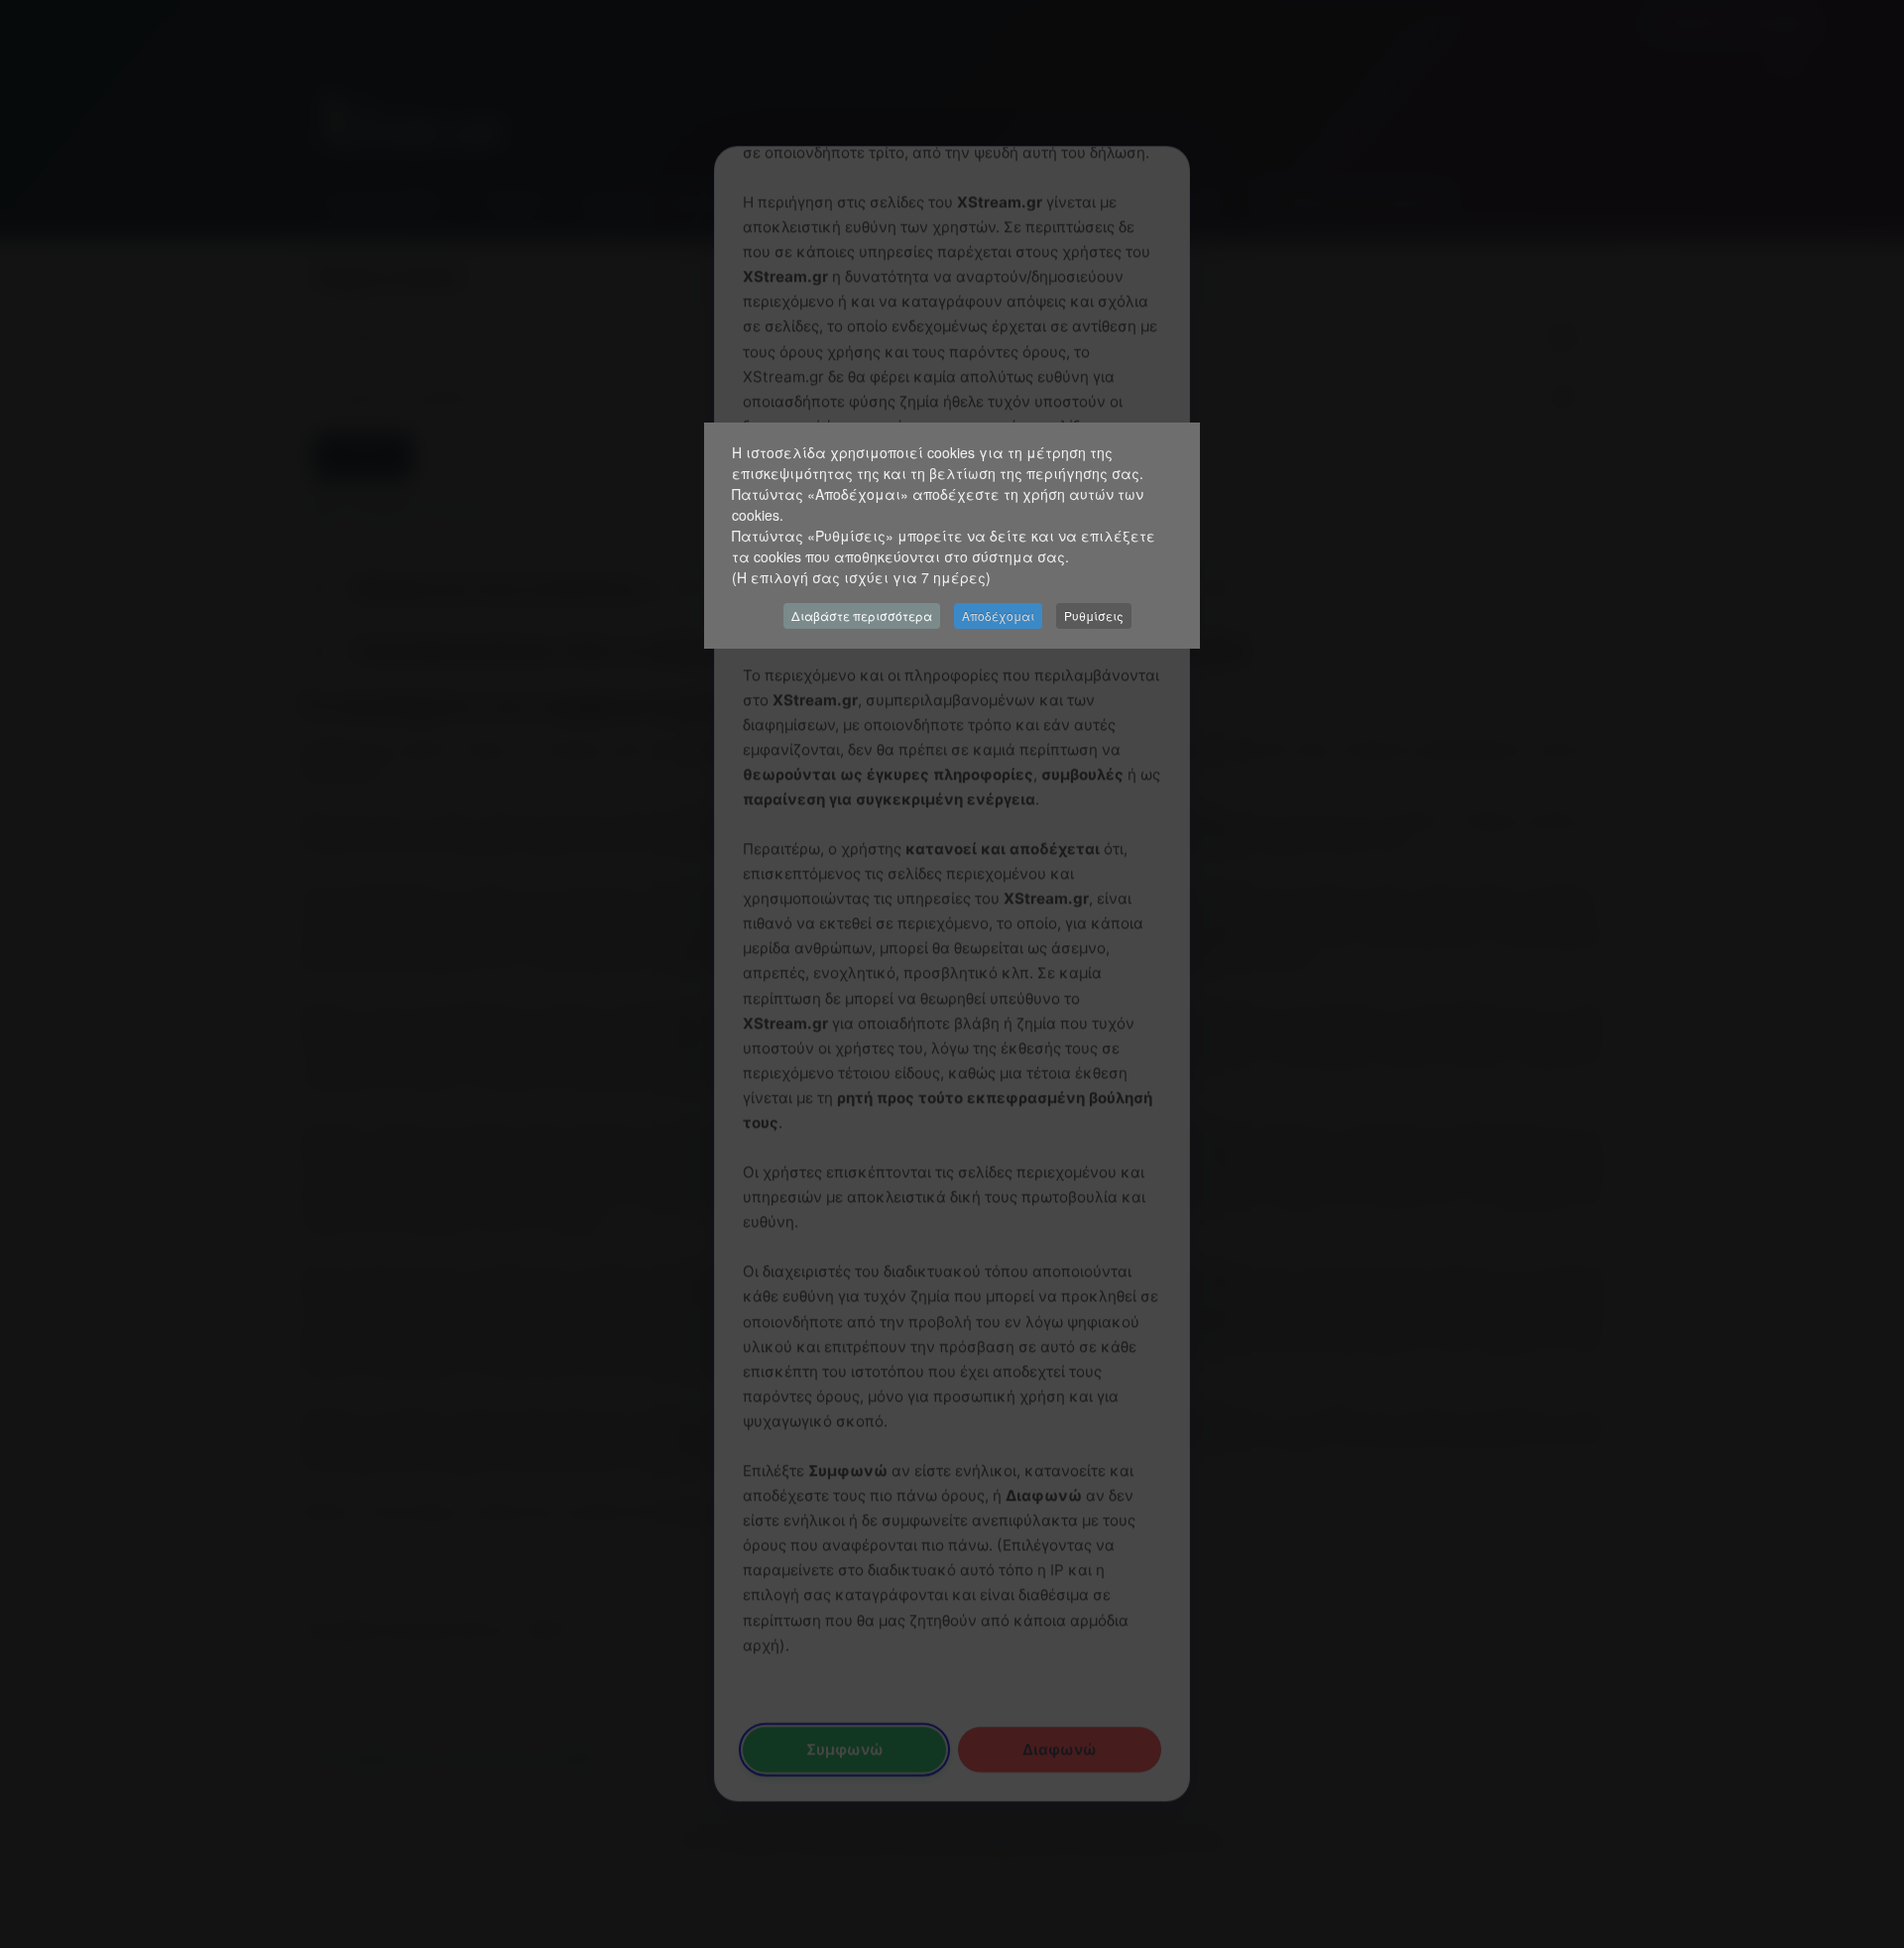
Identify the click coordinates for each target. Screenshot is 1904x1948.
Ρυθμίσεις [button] (1094, 615)
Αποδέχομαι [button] (998, 615)
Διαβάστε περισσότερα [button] (862, 615)
